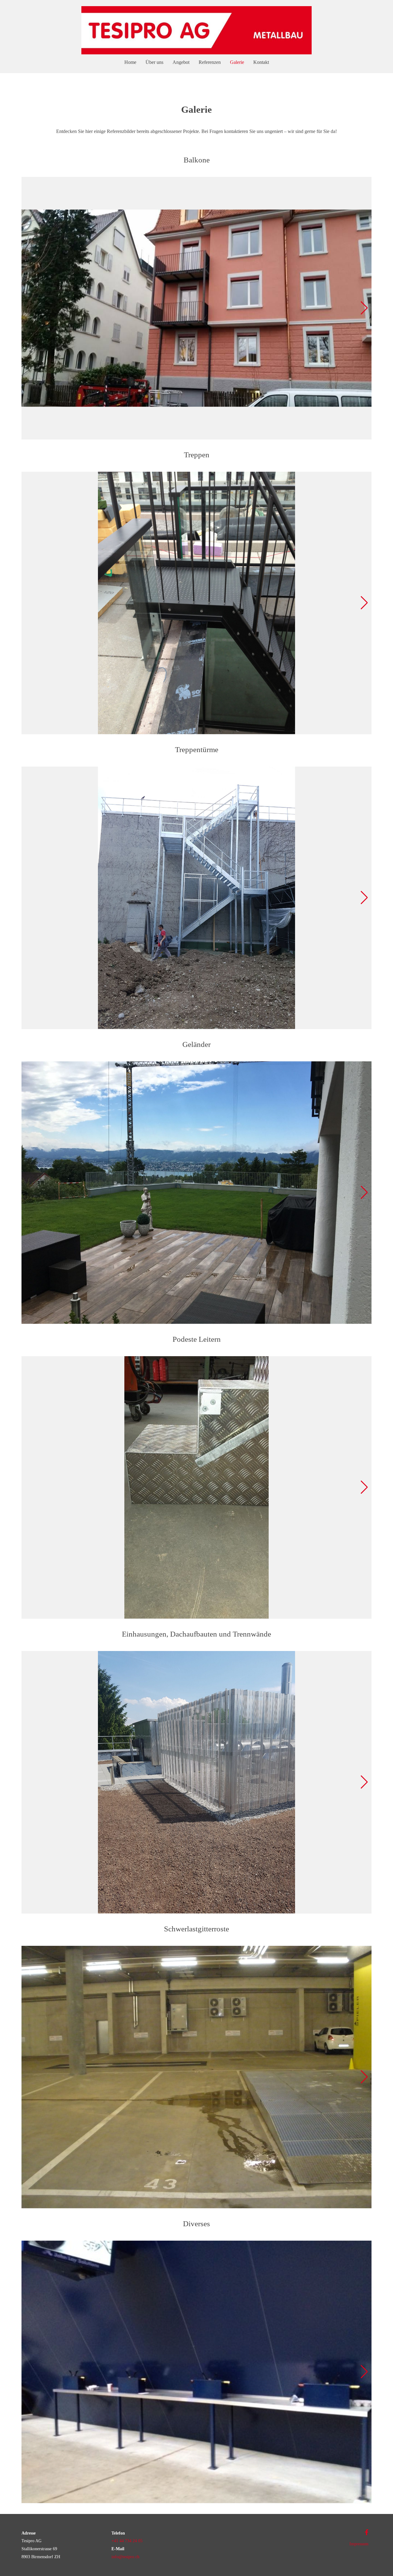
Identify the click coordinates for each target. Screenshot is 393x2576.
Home (130, 62)
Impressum (359, 2544)
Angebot (181, 62)
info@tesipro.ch (125, 2557)
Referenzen (210, 62)
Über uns (154, 62)
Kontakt (261, 62)
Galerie (237, 62)
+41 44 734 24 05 (127, 2541)
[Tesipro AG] (196, 31)
